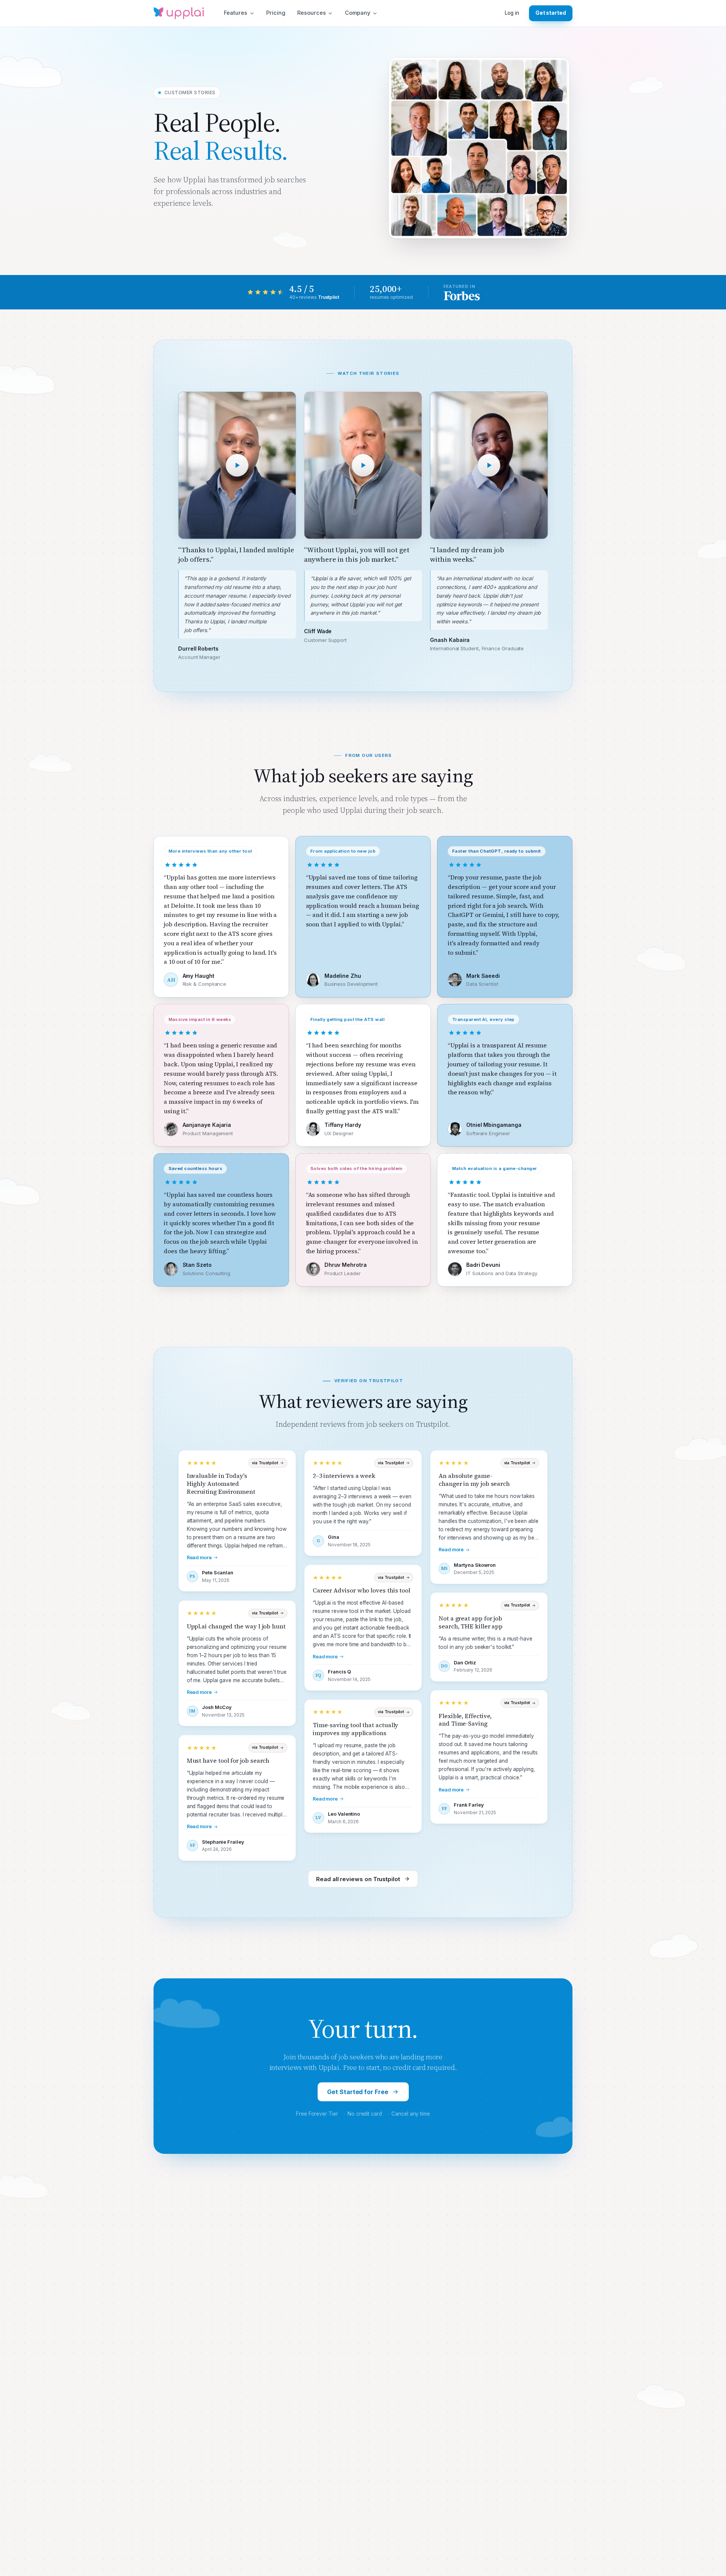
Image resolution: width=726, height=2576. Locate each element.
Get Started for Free (358, 2092)
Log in (512, 13)
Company (358, 13)
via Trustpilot (265, 1463)
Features (236, 13)
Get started (551, 13)
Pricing (276, 13)
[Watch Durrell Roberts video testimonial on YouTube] (237, 465)
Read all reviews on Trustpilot (358, 1879)
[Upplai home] (179, 13)
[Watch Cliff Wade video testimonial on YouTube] (363, 465)
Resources (312, 13)
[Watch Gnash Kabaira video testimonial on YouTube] (489, 465)
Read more (199, 1558)
